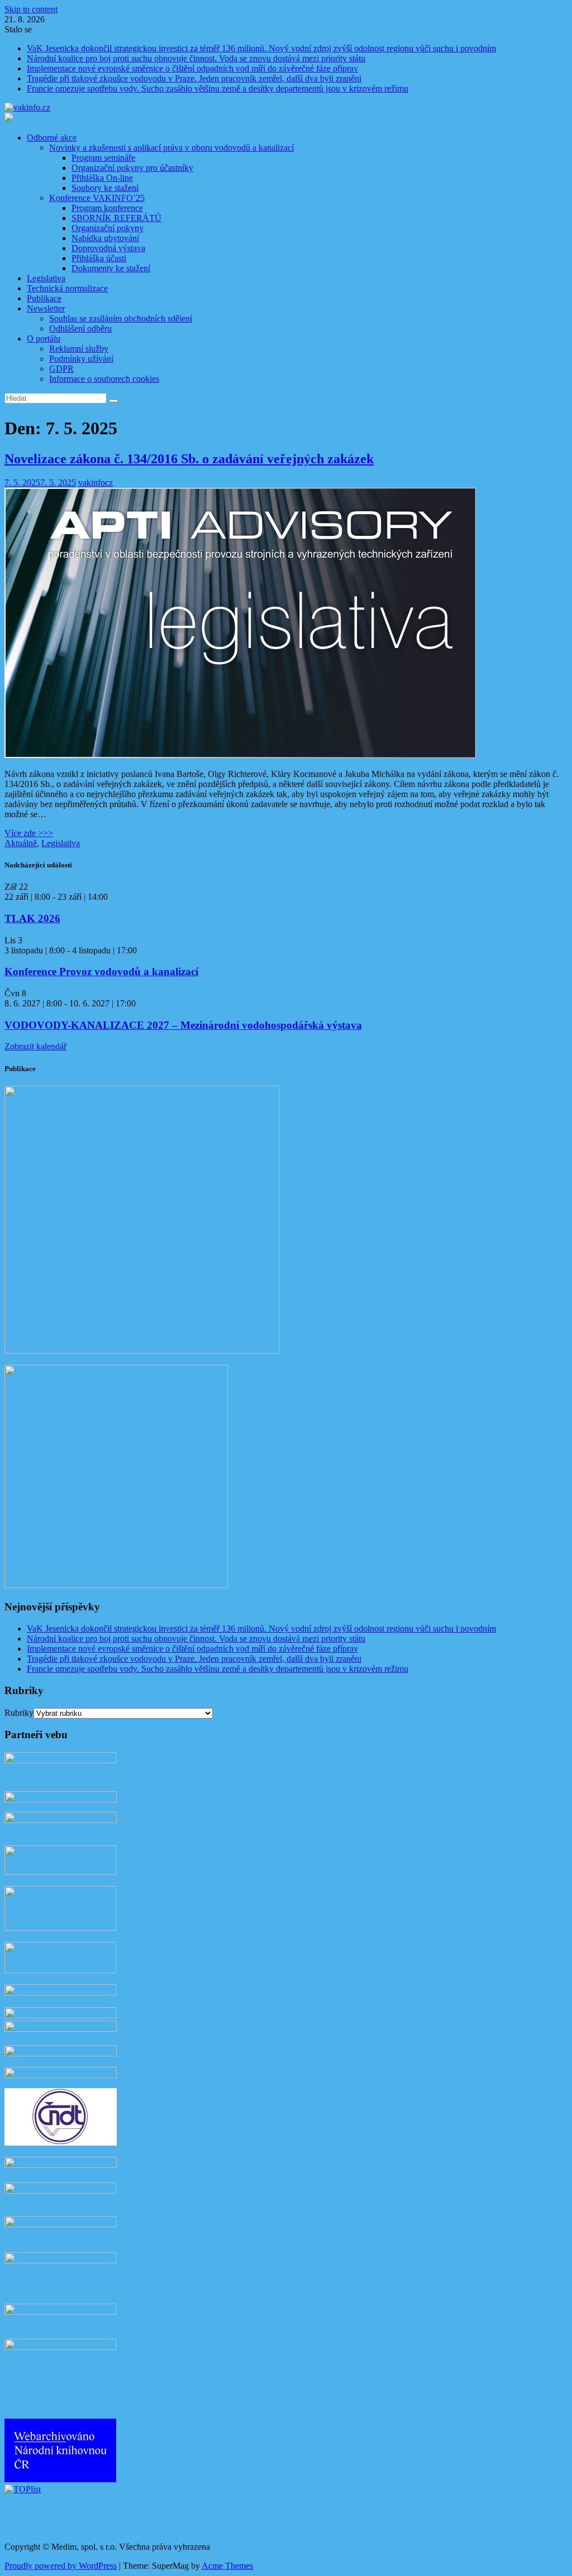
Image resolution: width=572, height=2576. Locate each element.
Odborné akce (52, 138)
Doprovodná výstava (108, 248)
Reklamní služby (79, 349)
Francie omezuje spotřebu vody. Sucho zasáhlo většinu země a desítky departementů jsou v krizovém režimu (218, 88)
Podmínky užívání (81, 359)
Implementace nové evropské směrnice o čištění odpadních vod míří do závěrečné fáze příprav (192, 68)
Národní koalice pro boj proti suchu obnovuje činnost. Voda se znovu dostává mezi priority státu (196, 58)
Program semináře (103, 158)
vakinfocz (96, 483)
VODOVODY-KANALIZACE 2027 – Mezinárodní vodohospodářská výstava (183, 1025)
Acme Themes (227, 2566)
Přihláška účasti (99, 258)
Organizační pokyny (108, 228)
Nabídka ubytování (105, 238)
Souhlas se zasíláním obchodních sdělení (121, 318)
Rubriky (19, 1713)
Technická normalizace (67, 288)
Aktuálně (21, 843)
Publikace (44, 298)
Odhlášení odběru (80, 328)
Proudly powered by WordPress (61, 2566)
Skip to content (31, 9)
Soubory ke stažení (105, 188)
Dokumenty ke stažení (111, 268)
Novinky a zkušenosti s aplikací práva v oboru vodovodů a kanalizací (171, 148)
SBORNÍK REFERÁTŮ (116, 218)
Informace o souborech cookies (104, 379)
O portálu (44, 339)
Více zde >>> (29, 833)
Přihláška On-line (102, 178)
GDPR (61, 369)
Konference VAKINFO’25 (97, 198)
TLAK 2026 (32, 918)
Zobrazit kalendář (35, 1046)
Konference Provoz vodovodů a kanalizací (101, 972)
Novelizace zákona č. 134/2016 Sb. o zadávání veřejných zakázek (189, 459)
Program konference (107, 208)
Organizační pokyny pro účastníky (132, 168)
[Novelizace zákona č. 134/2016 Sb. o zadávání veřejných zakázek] (240, 755)
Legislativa (46, 278)
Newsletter (46, 308)
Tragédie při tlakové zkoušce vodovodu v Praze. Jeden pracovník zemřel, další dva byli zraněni (194, 78)
